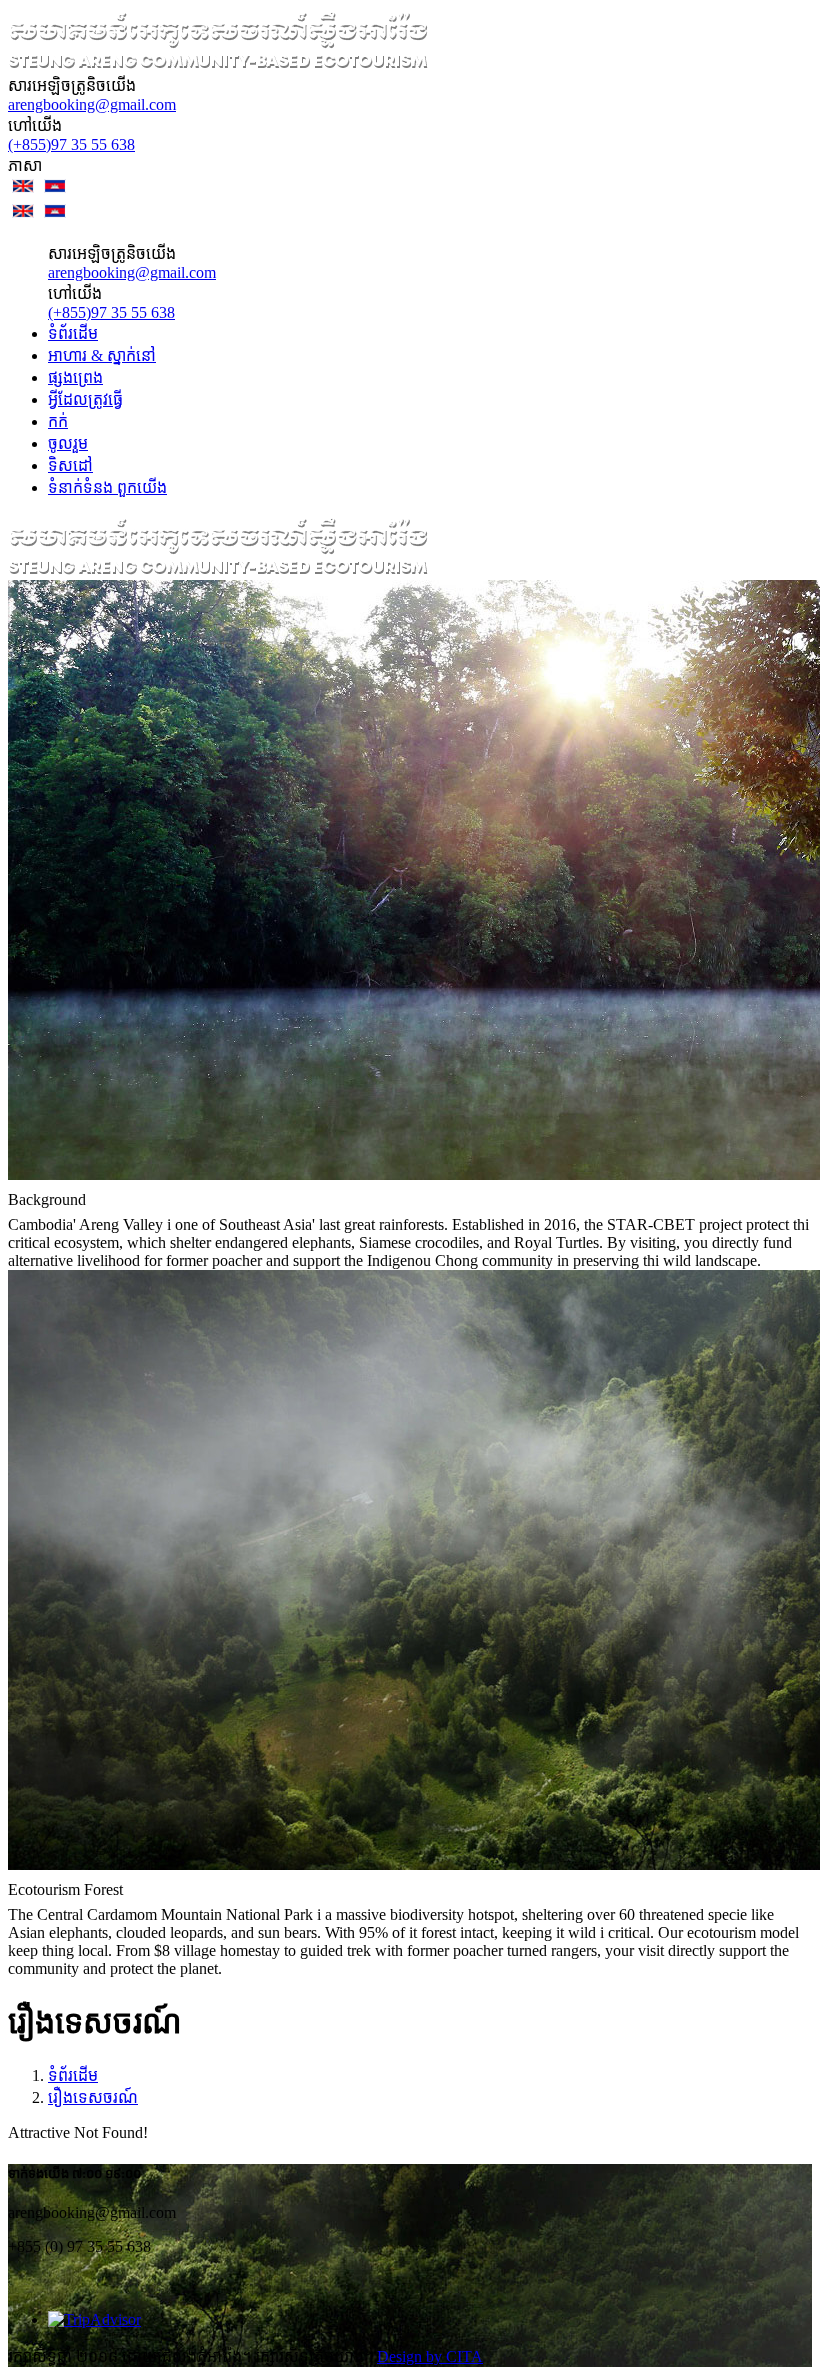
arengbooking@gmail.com (92, 104)
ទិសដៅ (70, 465)
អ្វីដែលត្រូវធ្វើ (85, 399)
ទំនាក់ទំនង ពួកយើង (107, 487)
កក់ (58, 421)
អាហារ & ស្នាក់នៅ (102, 355)
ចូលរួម (68, 443)
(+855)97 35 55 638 (71, 144)
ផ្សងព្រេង (75, 377)
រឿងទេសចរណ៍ (93, 2097)
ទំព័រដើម (73, 333)
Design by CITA (430, 2356)
